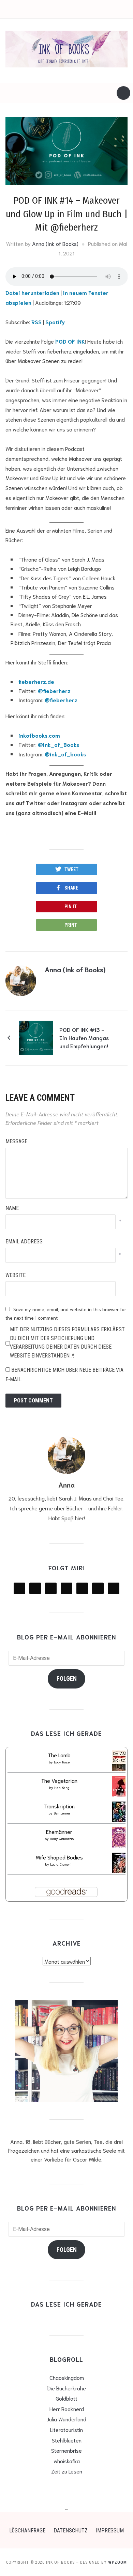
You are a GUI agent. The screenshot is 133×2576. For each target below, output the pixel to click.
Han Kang (62, 1787)
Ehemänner (59, 1831)
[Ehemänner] (120, 1839)
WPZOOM (117, 2562)
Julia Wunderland (66, 2419)
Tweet (71, 869)
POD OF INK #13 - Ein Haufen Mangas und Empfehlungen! (84, 1038)
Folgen (67, 1678)
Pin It (71, 907)
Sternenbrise (66, 2450)
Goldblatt (66, 2398)
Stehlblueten (67, 2440)
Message (16, 1141)
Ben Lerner (62, 1813)
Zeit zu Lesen (67, 2471)
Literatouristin (66, 2429)
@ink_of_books (65, 754)
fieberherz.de (36, 681)
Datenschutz (71, 2531)
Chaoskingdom (67, 2377)
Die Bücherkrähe (67, 2388)
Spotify (55, 322)
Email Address (24, 1242)
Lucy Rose (62, 1762)
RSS (36, 322)
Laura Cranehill (62, 1864)
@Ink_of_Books (58, 744)
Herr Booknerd (67, 2409)
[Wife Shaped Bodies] (121, 1864)
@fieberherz (54, 690)
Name (12, 1208)
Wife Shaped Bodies (59, 1857)
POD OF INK (70, 341)
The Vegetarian (59, 1780)
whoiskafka (67, 2461)
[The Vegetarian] (121, 1788)
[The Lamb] (121, 1762)
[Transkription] (120, 1813)
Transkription (59, 1806)
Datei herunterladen (32, 292)
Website (16, 1275)
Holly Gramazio (62, 1839)
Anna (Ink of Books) (55, 243)
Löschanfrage (27, 2531)
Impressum (110, 2531)
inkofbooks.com (39, 735)
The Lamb (59, 1755)
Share (71, 888)
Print (71, 925)
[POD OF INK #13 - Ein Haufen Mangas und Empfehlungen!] (36, 1036)
